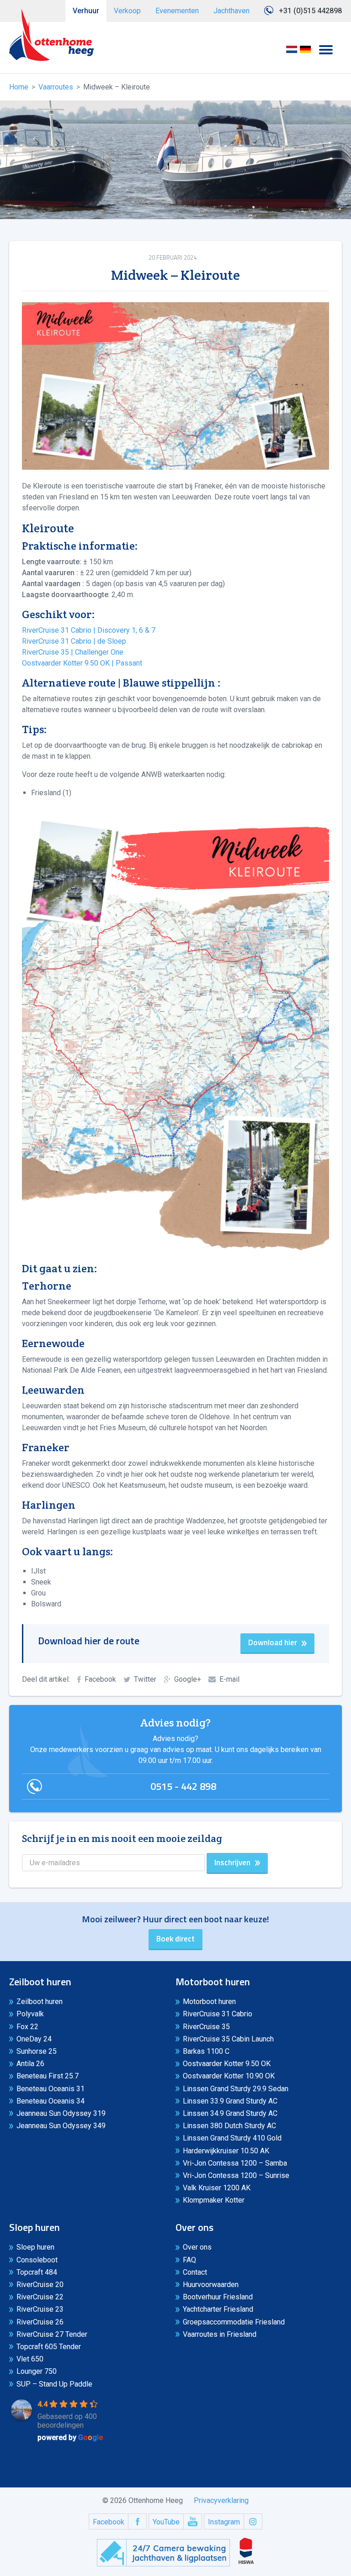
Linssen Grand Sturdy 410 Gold (232, 2138)
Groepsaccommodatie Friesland (234, 2322)
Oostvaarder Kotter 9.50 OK (227, 2064)
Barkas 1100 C (206, 2051)
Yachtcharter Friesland (218, 2309)
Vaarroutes (56, 87)
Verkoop (127, 11)
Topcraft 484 (37, 2272)
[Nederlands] (292, 52)
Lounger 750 (37, 2371)
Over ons (197, 2247)
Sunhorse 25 (37, 2051)
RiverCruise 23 (40, 2309)
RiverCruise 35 (206, 2027)
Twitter (145, 1679)
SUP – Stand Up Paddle (54, 2384)
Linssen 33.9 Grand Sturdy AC (230, 2101)
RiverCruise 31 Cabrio (218, 2014)
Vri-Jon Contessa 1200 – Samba (235, 2163)
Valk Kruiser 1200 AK (217, 2188)
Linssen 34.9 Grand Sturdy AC (230, 2113)
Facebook (100, 1679)
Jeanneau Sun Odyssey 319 (61, 2113)
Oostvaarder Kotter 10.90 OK (229, 2076)
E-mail (229, 1679)
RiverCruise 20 (40, 2285)
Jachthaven (231, 11)
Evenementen (177, 11)
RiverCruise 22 (40, 2297)
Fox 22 (27, 2027)
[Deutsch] (305, 52)
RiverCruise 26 (40, 2322)
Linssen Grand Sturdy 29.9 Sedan (236, 2089)
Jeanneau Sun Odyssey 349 (61, 2126)
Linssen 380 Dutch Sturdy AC (229, 2126)
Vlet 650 (30, 2359)
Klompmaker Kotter (214, 2200)
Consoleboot (37, 2260)
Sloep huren (35, 2247)
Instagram (224, 2522)
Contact (195, 2272)
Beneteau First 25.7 (48, 2076)
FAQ (189, 2260)
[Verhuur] (52, 35)
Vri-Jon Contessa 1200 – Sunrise (236, 2175)
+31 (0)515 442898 (310, 11)
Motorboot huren (209, 2002)
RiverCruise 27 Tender (52, 2334)
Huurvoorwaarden (211, 2285)
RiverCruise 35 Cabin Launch (228, 2039)
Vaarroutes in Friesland (220, 2334)
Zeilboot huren (40, 2002)
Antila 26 (30, 2064)
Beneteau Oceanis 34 (51, 2101)
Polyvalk (30, 2014)
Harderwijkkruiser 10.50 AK (226, 2151)
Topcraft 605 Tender (49, 2347)
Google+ (188, 1679)
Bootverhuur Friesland (218, 2297)
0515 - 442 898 (183, 1786)
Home (19, 87)
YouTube (166, 2522)
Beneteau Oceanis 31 (51, 2089)
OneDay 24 (34, 2039)
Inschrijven (232, 1862)
